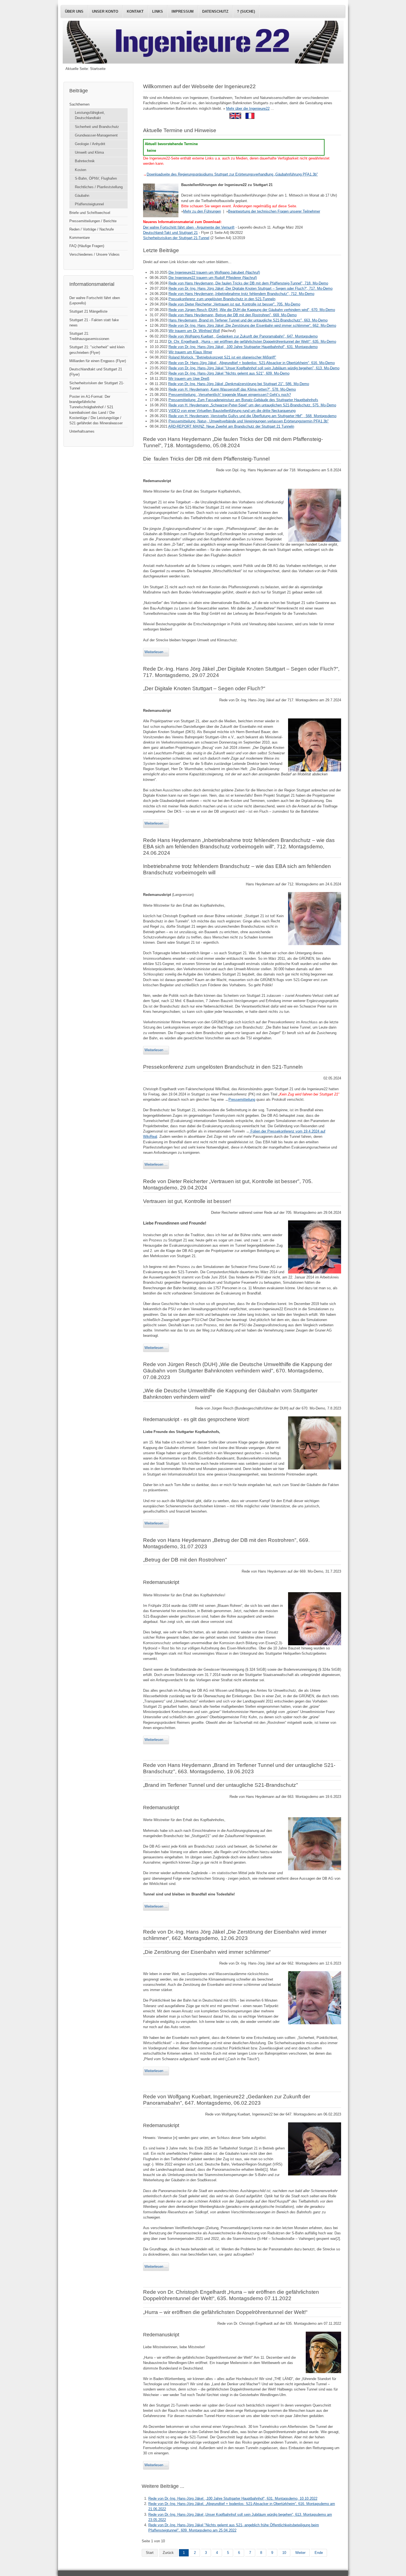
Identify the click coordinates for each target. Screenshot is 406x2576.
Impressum (183, 11)
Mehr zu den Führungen (202, 211)
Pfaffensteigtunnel (89, 204)
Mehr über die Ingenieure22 (248, 108)
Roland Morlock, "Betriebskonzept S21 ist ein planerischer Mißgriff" (222, 357)
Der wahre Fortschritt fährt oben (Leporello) (95, 300)
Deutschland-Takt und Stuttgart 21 (170, 233)
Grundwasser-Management (96, 135)
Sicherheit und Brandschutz (97, 127)
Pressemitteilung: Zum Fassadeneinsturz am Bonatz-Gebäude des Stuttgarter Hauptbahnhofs (243, 400)
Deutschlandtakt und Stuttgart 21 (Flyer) (96, 372)
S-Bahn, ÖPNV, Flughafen (96, 178)
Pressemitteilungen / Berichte (93, 221)
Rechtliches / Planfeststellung (99, 187)
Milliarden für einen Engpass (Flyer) (98, 361)
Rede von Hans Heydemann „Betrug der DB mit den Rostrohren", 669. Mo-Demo (233, 315)
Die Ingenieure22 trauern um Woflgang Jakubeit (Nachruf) (214, 272)
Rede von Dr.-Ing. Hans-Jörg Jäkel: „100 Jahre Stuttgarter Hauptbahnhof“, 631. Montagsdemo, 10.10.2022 (233, 2498)
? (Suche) (246, 11)
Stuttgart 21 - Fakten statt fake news (94, 323)
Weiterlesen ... (156, 652)
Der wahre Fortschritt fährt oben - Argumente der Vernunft (189, 227)
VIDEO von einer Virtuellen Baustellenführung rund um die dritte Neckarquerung (232, 411)
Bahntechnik (85, 161)
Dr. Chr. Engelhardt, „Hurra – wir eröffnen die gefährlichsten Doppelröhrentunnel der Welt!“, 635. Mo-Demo (252, 342)
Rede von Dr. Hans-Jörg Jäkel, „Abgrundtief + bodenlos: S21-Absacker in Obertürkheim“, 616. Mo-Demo (252, 363)
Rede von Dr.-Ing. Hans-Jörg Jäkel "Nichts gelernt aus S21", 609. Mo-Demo (229, 373)
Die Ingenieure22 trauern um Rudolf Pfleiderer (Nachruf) (213, 278)
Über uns (74, 11)
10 (284, 2553)
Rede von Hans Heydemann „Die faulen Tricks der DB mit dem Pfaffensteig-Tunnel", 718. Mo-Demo (248, 283)
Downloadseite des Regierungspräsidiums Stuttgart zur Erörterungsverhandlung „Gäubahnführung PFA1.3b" (232, 174)
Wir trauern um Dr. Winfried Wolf (194, 331)
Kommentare (80, 238)
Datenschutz (215, 11)
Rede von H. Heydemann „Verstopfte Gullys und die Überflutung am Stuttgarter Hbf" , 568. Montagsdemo (252, 416)
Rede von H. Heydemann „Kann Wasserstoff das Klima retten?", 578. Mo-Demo (232, 389)
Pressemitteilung (242, 1099)
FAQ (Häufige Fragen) (87, 246)
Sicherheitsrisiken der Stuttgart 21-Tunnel (176, 238)
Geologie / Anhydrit (90, 144)
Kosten (81, 170)
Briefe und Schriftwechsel (90, 213)
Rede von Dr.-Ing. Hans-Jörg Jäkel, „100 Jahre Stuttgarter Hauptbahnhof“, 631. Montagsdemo (243, 347)
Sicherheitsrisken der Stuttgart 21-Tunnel (97, 386)
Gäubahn (82, 196)
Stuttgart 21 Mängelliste (88, 311)
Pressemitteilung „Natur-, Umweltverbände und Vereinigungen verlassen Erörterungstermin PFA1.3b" (249, 421)
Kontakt (135, 11)
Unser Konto (105, 11)
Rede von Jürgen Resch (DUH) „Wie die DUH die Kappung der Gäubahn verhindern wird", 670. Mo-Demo (252, 310)
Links (158, 11)
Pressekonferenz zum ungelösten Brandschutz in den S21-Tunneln (222, 299)
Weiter (300, 2553)
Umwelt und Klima (89, 152)
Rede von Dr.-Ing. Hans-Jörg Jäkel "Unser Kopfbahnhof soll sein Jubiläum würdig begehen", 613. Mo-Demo (254, 368)
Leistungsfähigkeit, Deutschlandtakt (90, 115)
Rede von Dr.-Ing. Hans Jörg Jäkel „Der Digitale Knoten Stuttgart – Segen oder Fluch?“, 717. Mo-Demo (251, 288)
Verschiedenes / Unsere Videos (94, 254)
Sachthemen (79, 104)
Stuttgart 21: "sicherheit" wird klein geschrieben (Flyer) (97, 350)
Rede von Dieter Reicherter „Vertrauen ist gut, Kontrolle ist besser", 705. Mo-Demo (234, 304)
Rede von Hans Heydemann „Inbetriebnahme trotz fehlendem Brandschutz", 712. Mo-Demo (241, 294)
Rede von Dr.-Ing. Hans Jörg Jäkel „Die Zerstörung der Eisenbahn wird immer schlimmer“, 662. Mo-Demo (252, 325)
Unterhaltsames (82, 431)
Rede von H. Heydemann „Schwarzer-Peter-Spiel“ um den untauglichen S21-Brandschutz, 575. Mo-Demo (252, 405)
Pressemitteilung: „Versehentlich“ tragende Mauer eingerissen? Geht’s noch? (230, 395)
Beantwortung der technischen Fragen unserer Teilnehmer (274, 211)
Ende (319, 2553)
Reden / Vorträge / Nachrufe (92, 229)
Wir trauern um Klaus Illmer (190, 352)
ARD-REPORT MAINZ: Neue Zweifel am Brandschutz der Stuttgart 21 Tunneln (231, 426)
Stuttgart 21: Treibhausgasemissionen (89, 336)
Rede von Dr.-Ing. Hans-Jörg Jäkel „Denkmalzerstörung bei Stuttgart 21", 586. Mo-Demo (239, 384)
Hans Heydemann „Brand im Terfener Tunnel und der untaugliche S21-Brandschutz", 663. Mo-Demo (248, 320)
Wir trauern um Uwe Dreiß (189, 379)
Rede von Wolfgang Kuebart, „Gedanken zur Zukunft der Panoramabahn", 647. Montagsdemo (243, 336)
